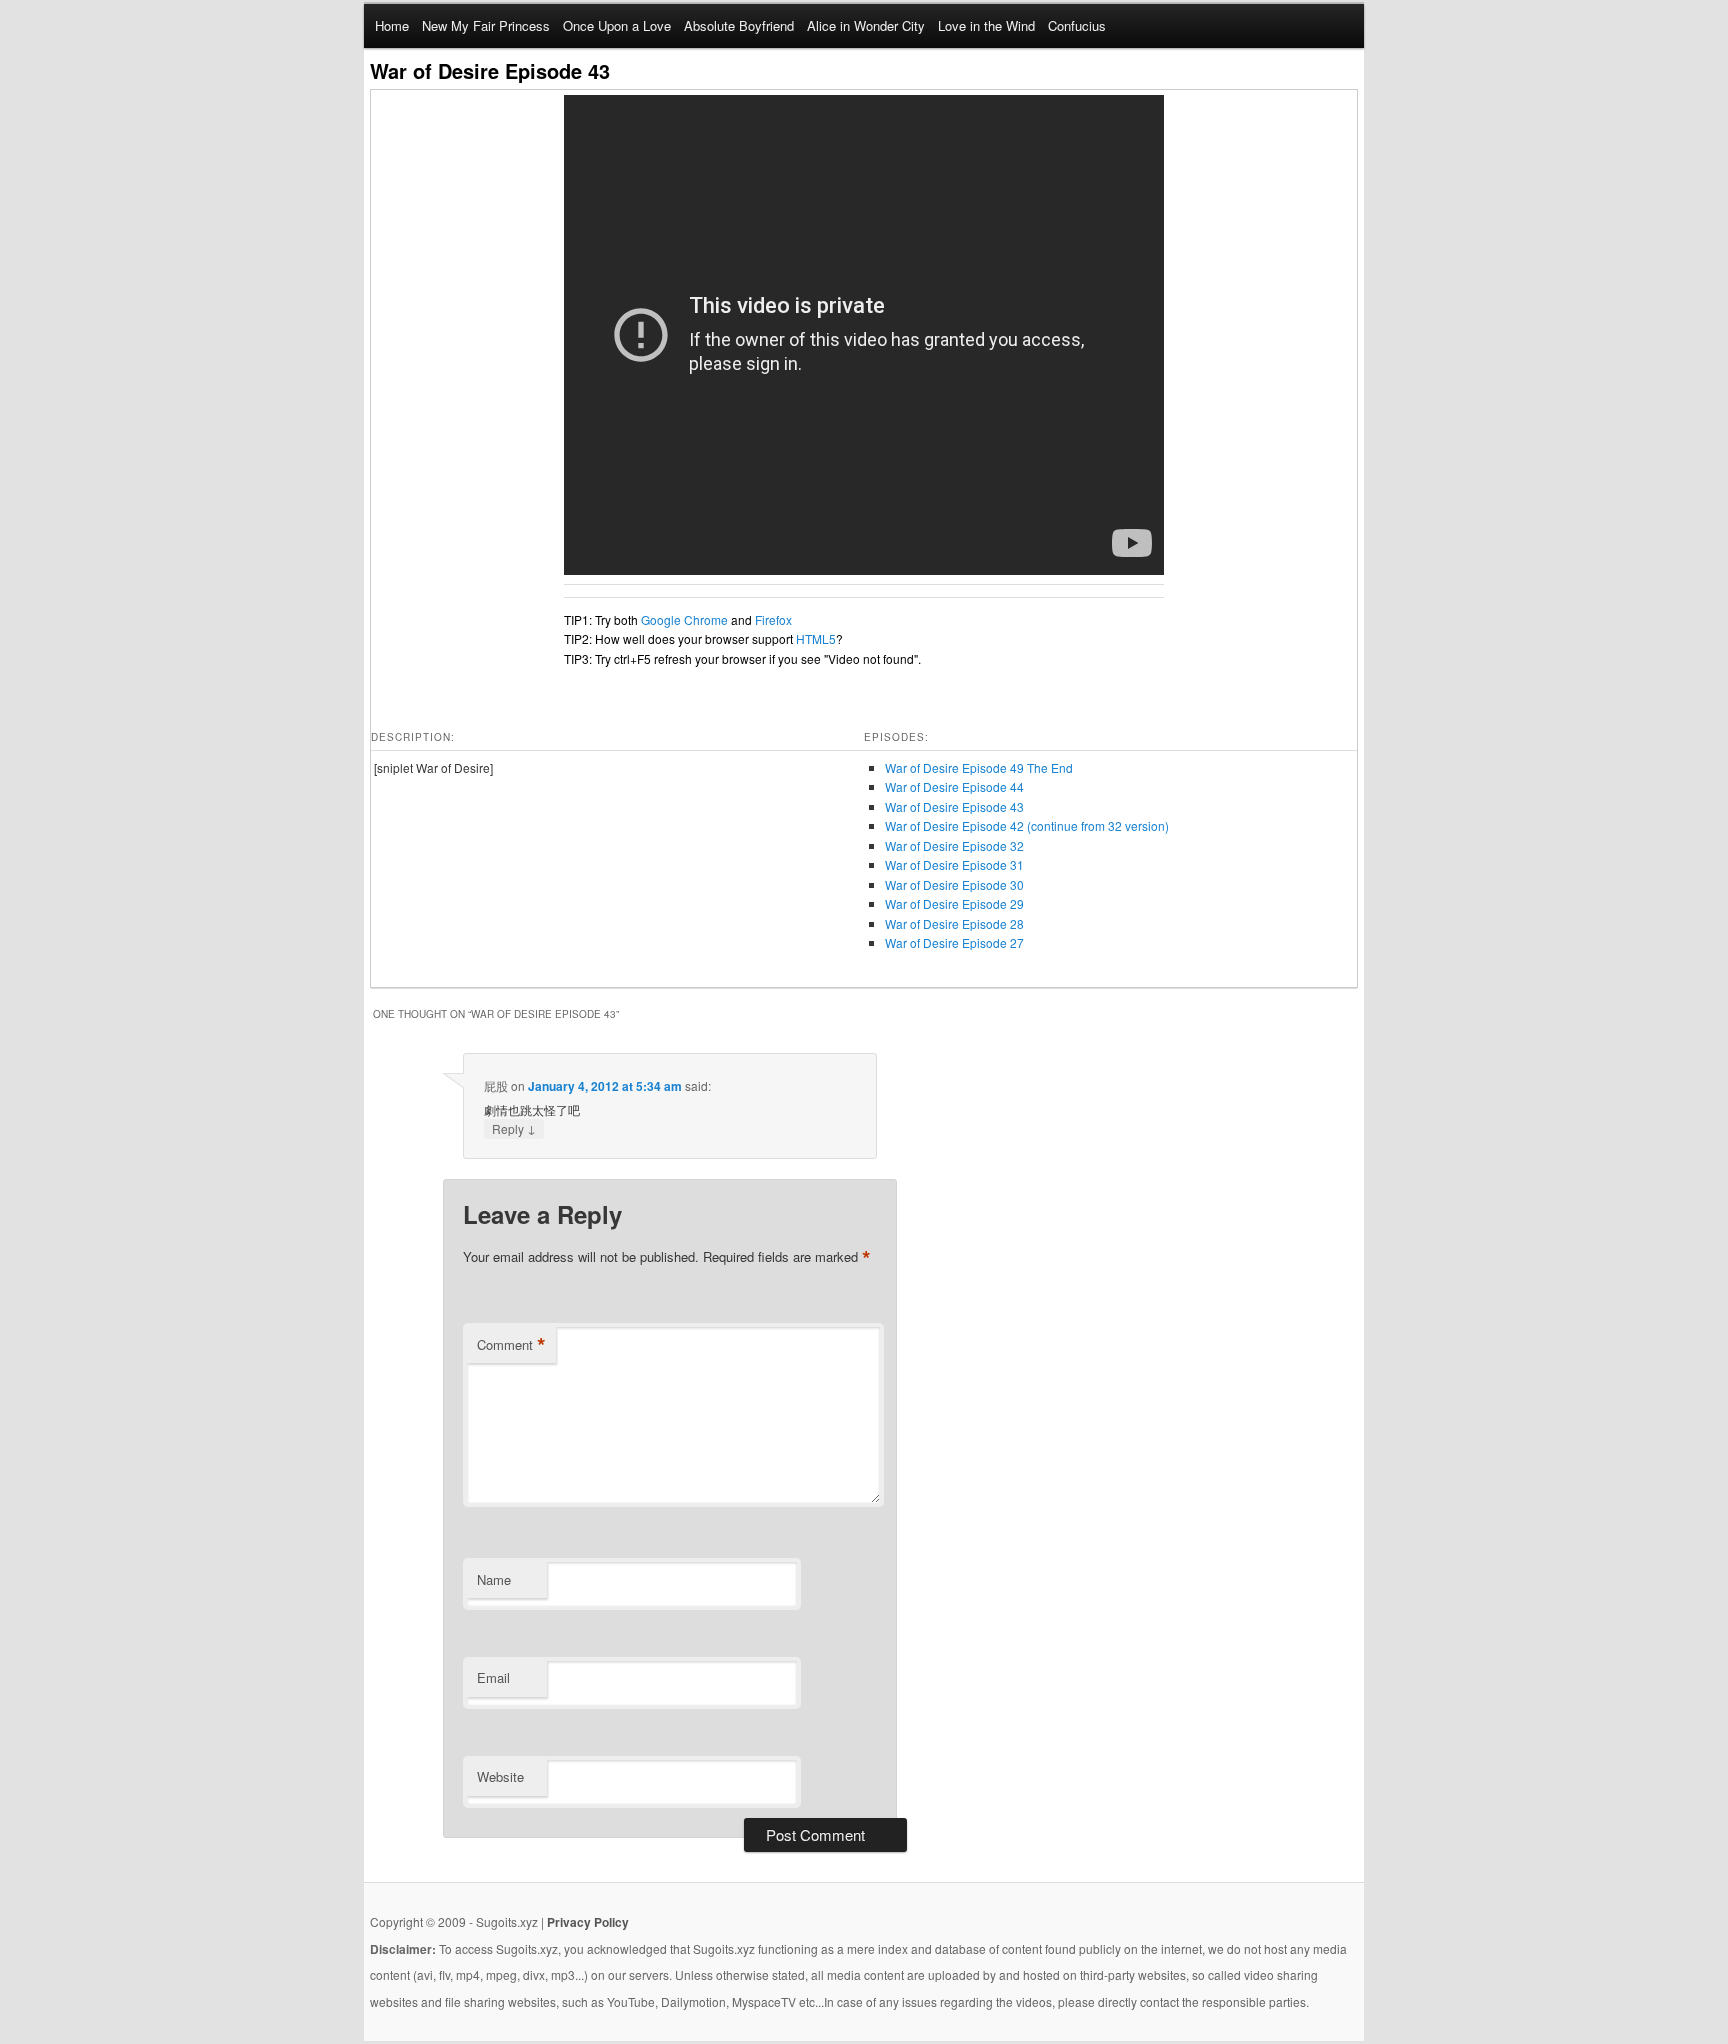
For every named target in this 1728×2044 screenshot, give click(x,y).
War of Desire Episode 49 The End (979, 767)
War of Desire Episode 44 (954, 786)
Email (493, 1677)
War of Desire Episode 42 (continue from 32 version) (1027, 825)
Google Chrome (684, 619)
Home (392, 25)
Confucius (1077, 25)
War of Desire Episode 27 (954, 942)
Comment (511, 1345)
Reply (514, 1128)
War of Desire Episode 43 (954, 806)
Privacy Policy (588, 1922)
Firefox (773, 619)
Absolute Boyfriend (739, 25)
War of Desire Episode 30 (954, 884)
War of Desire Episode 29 (954, 903)
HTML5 (816, 638)
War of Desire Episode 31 (954, 864)
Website (500, 1776)
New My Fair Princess (486, 25)
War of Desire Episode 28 (954, 923)
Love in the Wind (986, 25)
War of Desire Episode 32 (954, 845)
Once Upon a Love (617, 25)
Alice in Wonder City (866, 25)
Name (494, 1579)
